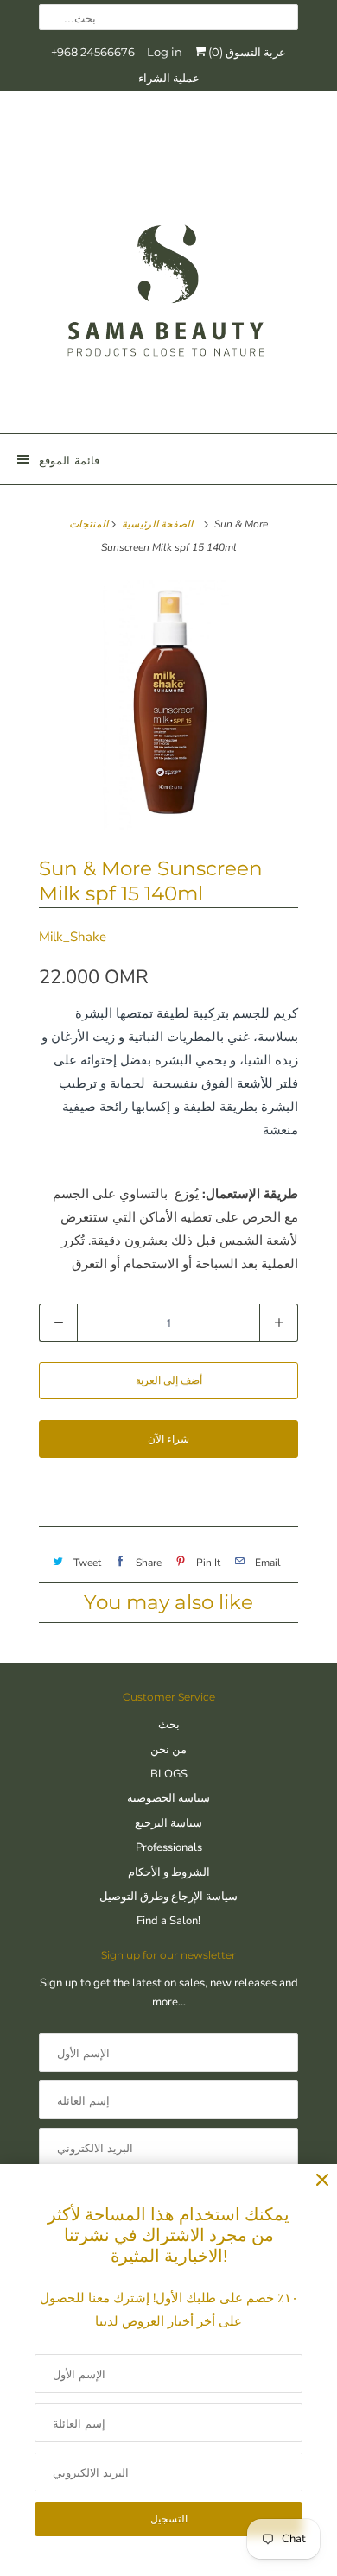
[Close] (322, 2180)
